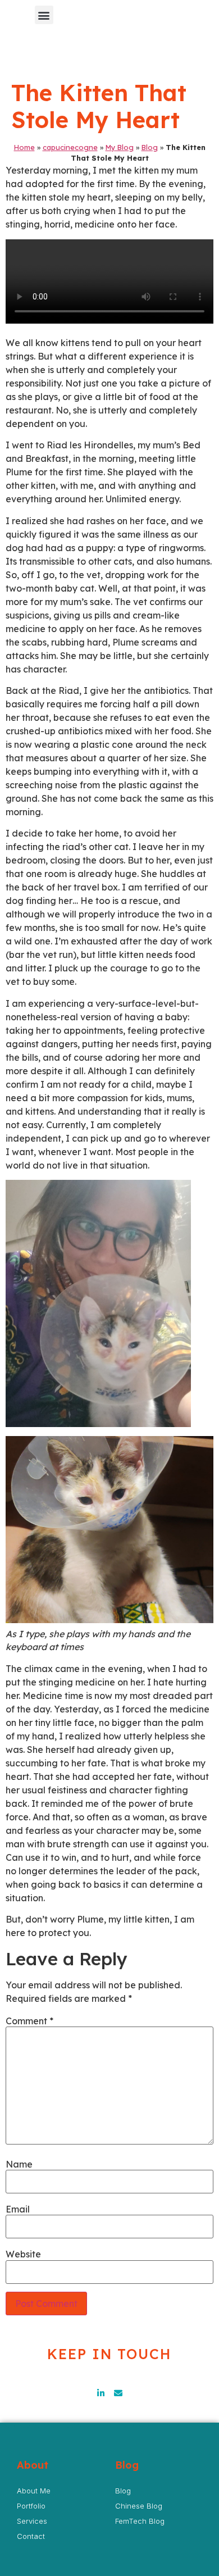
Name (19, 2164)
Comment (29, 2021)
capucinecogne (70, 147)
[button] (44, 15)
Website (23, 2254)
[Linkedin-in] (101, 2393)
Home (24, 147)
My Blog (120, 147)
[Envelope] (118, 2393)
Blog (150, 147)
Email (18, 2209)
